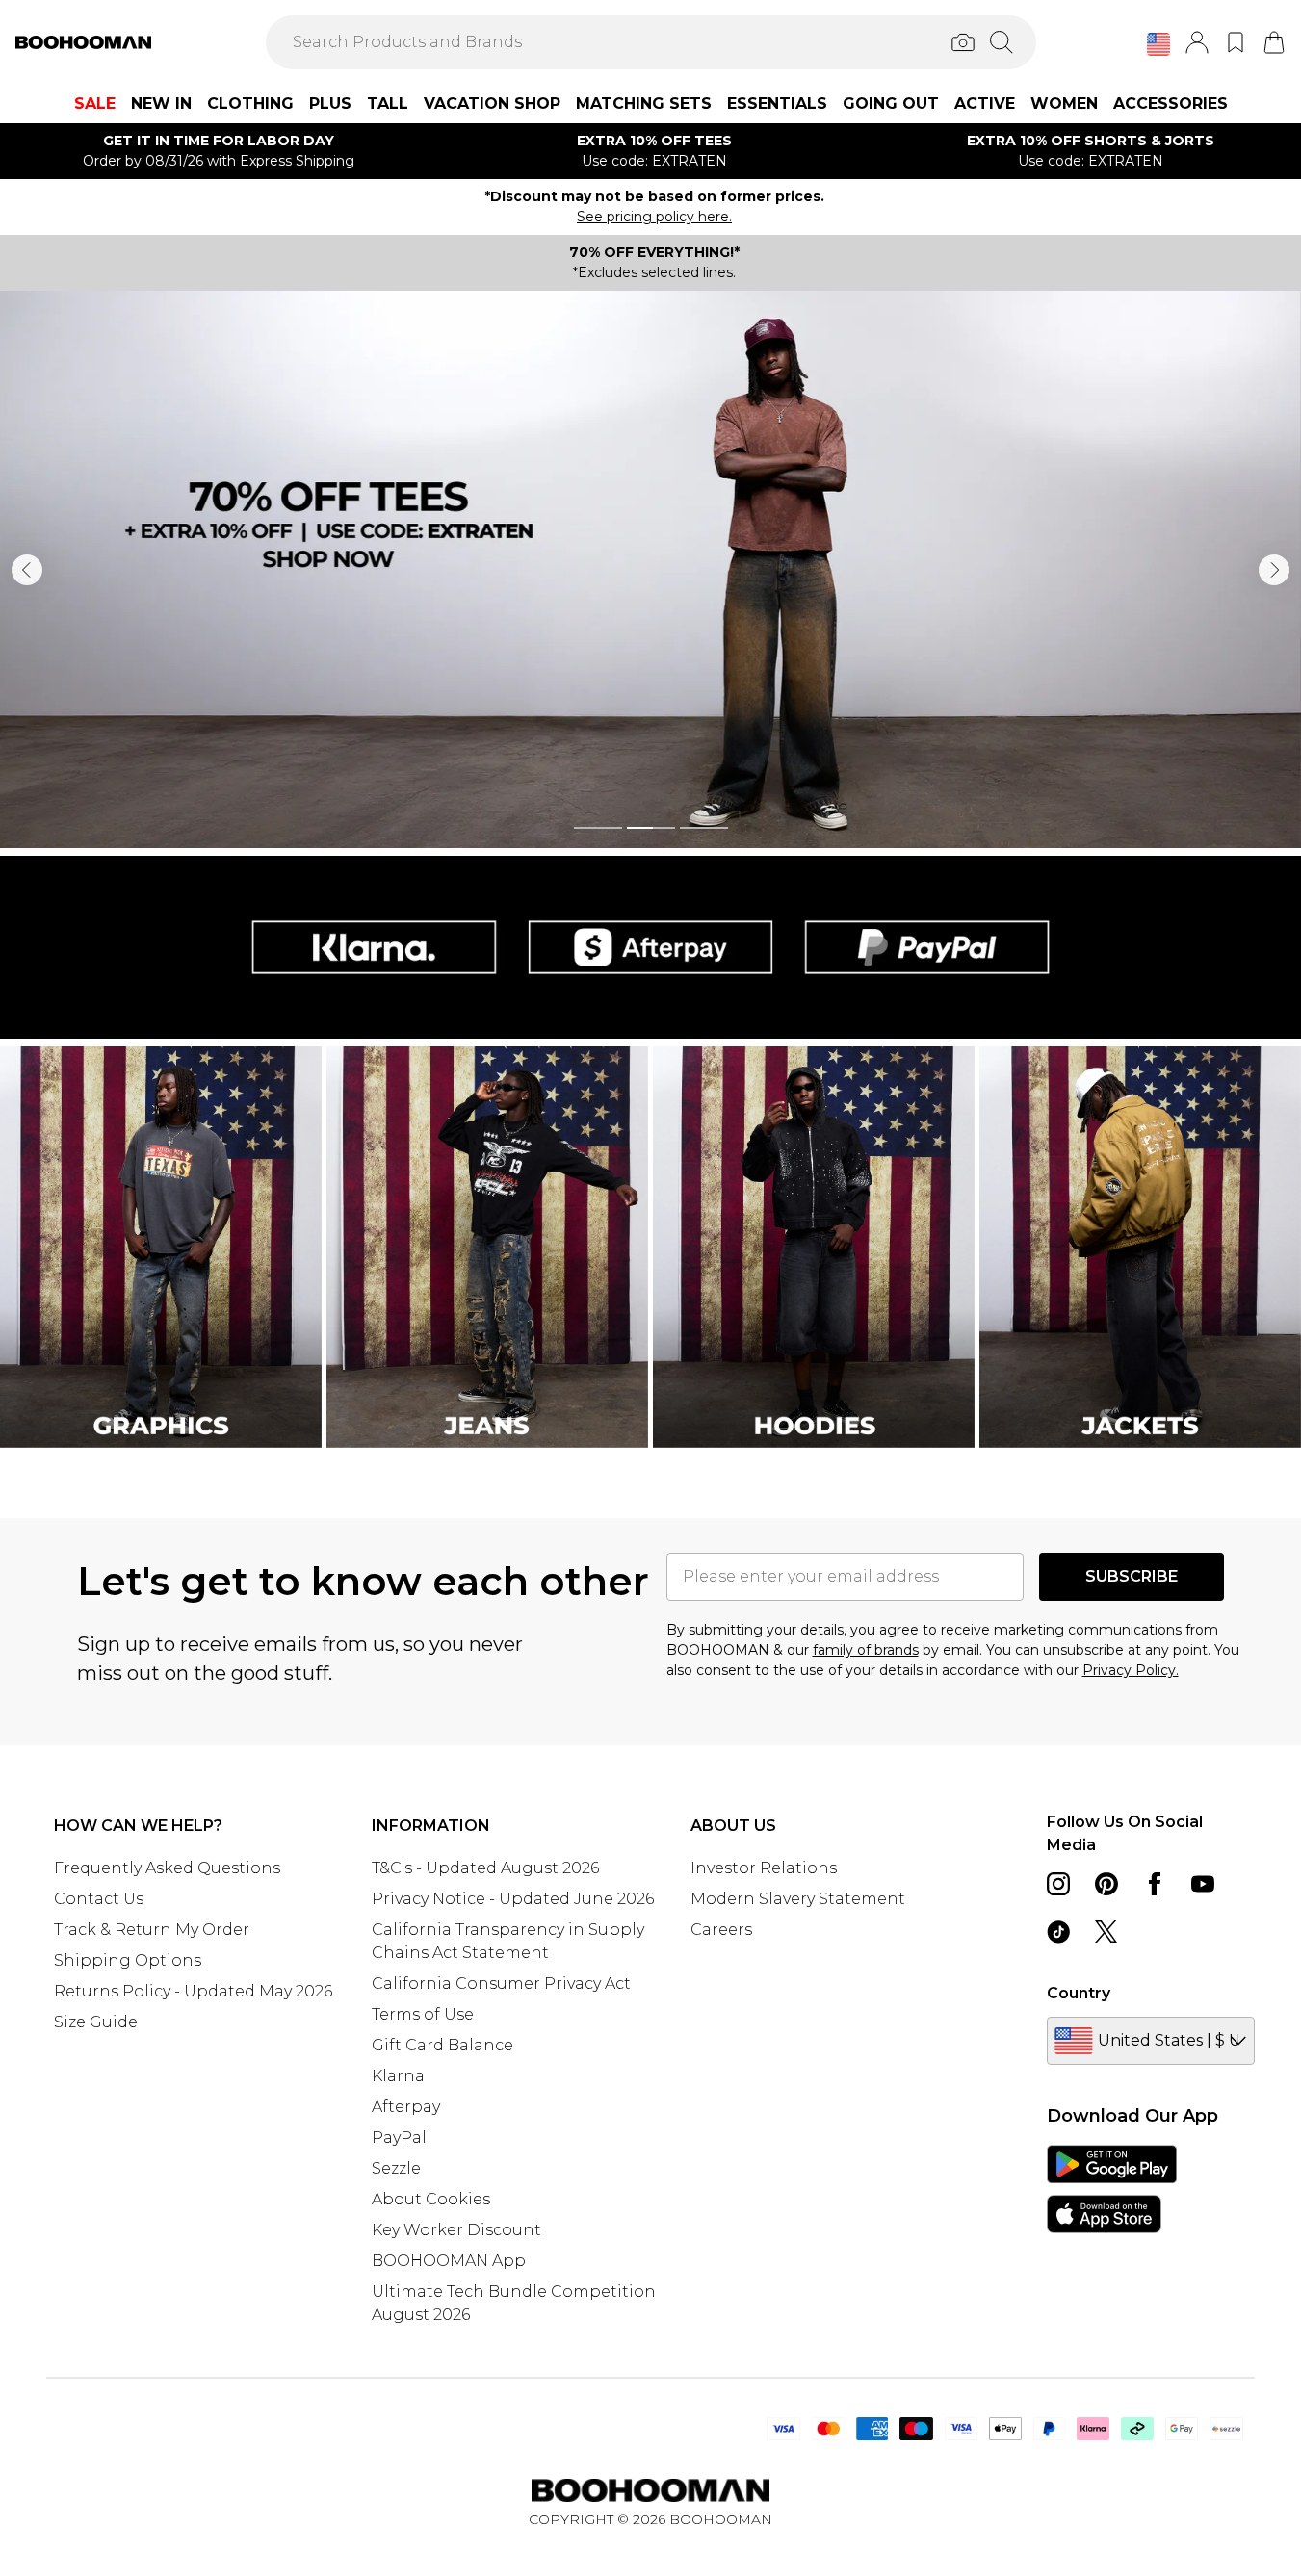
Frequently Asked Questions (167, 1868)
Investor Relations (764, 1868)
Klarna (398, 2076)
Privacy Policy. (1131, 1670)
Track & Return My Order (152, 1930)
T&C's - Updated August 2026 (485, 1868)
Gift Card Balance (442, 2045)
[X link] (1106, 1932)
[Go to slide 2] (651, 828)
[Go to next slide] (1274, 570)
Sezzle (396, 2168)
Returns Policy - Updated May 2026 (193, 1991)
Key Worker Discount (456, 2230)
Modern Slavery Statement (798, 1899)
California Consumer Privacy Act (501, 1984)
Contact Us (99, 1899)
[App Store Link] (1112, 2189)
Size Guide (96, 2022)
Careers (721, 1930)
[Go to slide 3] (704, 828)
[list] (650, 569)
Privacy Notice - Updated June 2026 (513, 1899)
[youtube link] (1203, 1884)
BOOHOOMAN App (449, 2261)
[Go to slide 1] (598, 828)
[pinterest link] (1106, 1884)
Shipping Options (128, 1960)
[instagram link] (1058, 1884)
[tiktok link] (1058, 1932)
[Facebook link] (1155, 1884)
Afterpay (406, 2107)
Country (1079, 1993)
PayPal (399, 2138)
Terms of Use (423, 2014)
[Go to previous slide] (27, 570)
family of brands (866, 1650)
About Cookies (431, 2199)
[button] (1158, 44)
